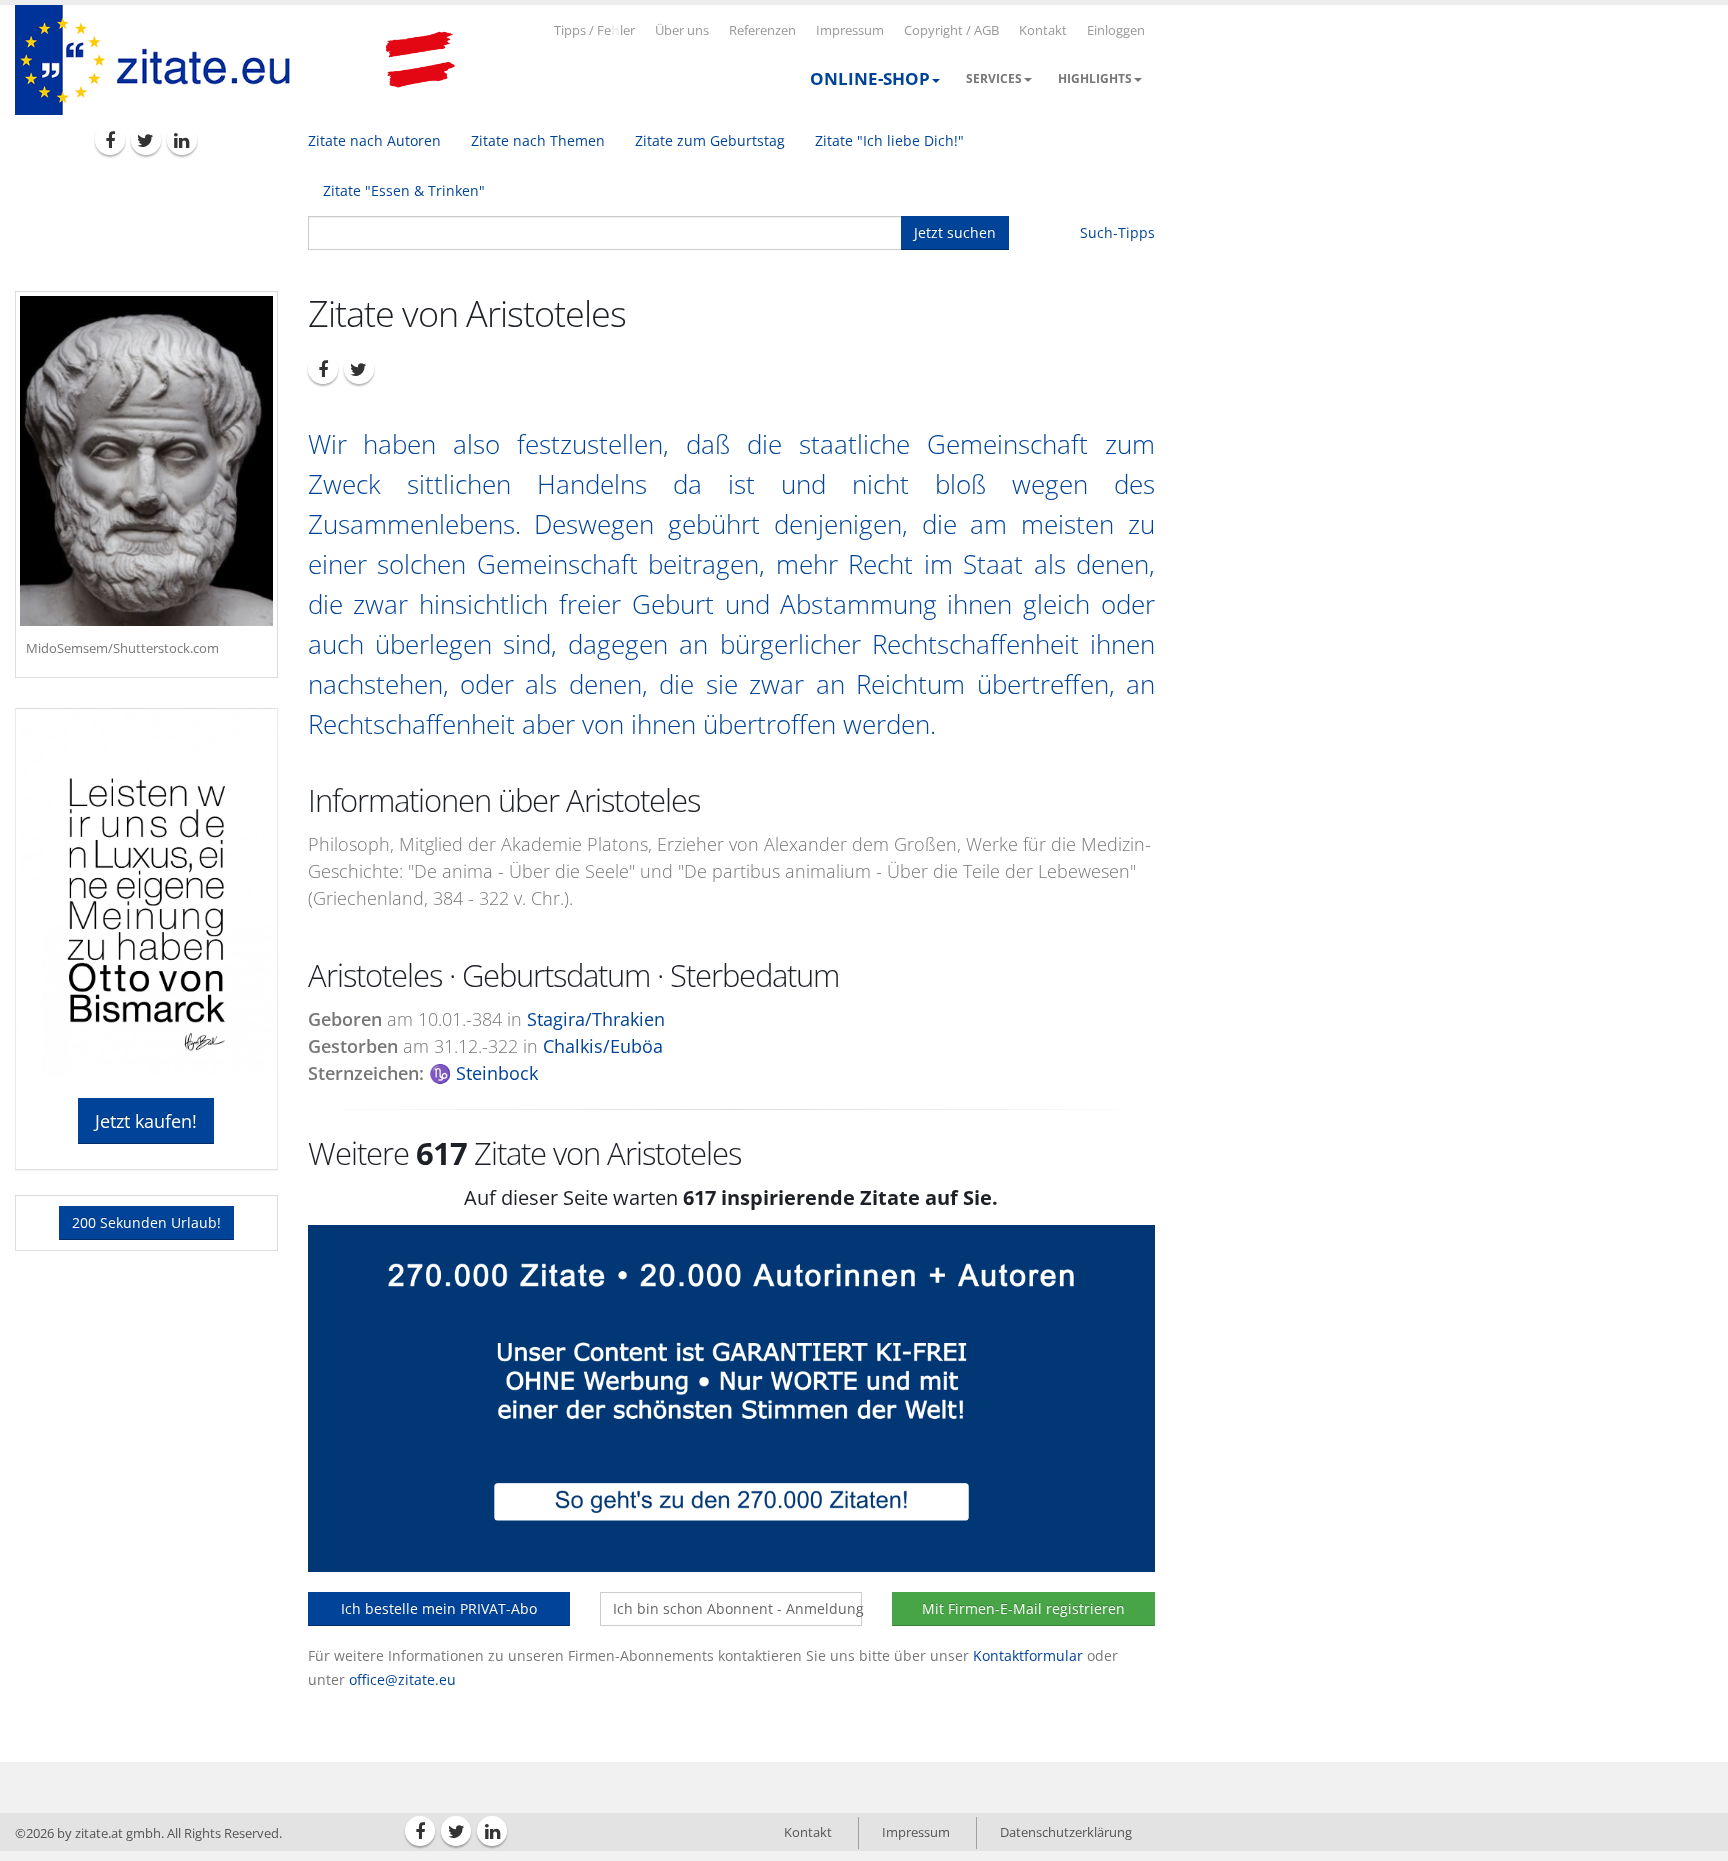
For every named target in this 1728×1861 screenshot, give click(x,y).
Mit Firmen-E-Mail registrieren (1023, 1608)
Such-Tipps (1117, 232)
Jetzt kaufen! (146, 1121)
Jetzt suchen (955, 232)
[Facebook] (110, 140)
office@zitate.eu (402, 1679)
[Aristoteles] (146, 461)
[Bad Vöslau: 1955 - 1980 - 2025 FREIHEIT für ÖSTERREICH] (420, 60)
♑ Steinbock (483, 1073)
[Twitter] (146, 140)
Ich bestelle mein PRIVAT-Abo (439, 1608)
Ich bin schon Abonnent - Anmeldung (737, 1608)
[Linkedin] (182, 140)
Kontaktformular (1028, 1655)
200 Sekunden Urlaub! (146, 1222)
